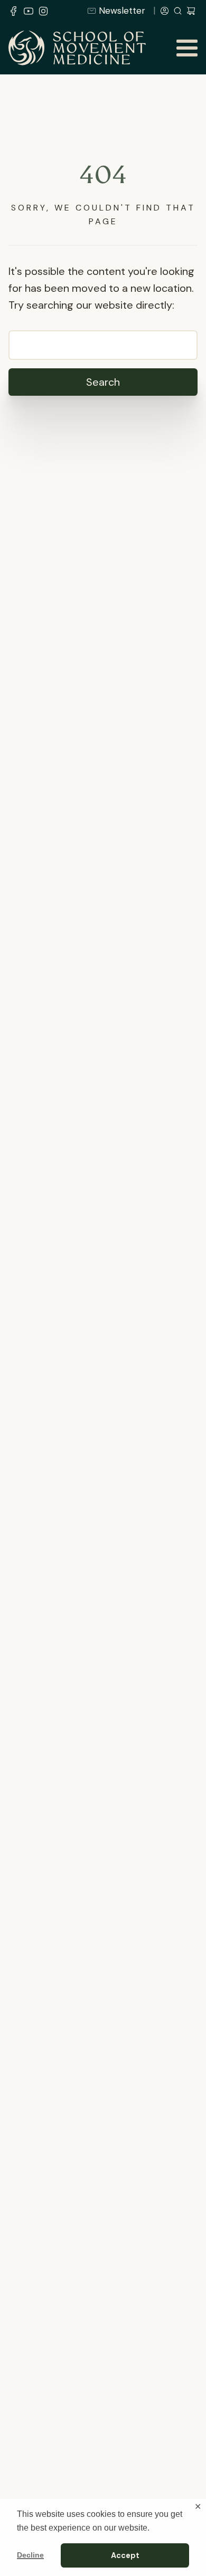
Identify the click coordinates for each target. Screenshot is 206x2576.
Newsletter (122, 11)
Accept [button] (125, 2555)
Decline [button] (30, 2555)
